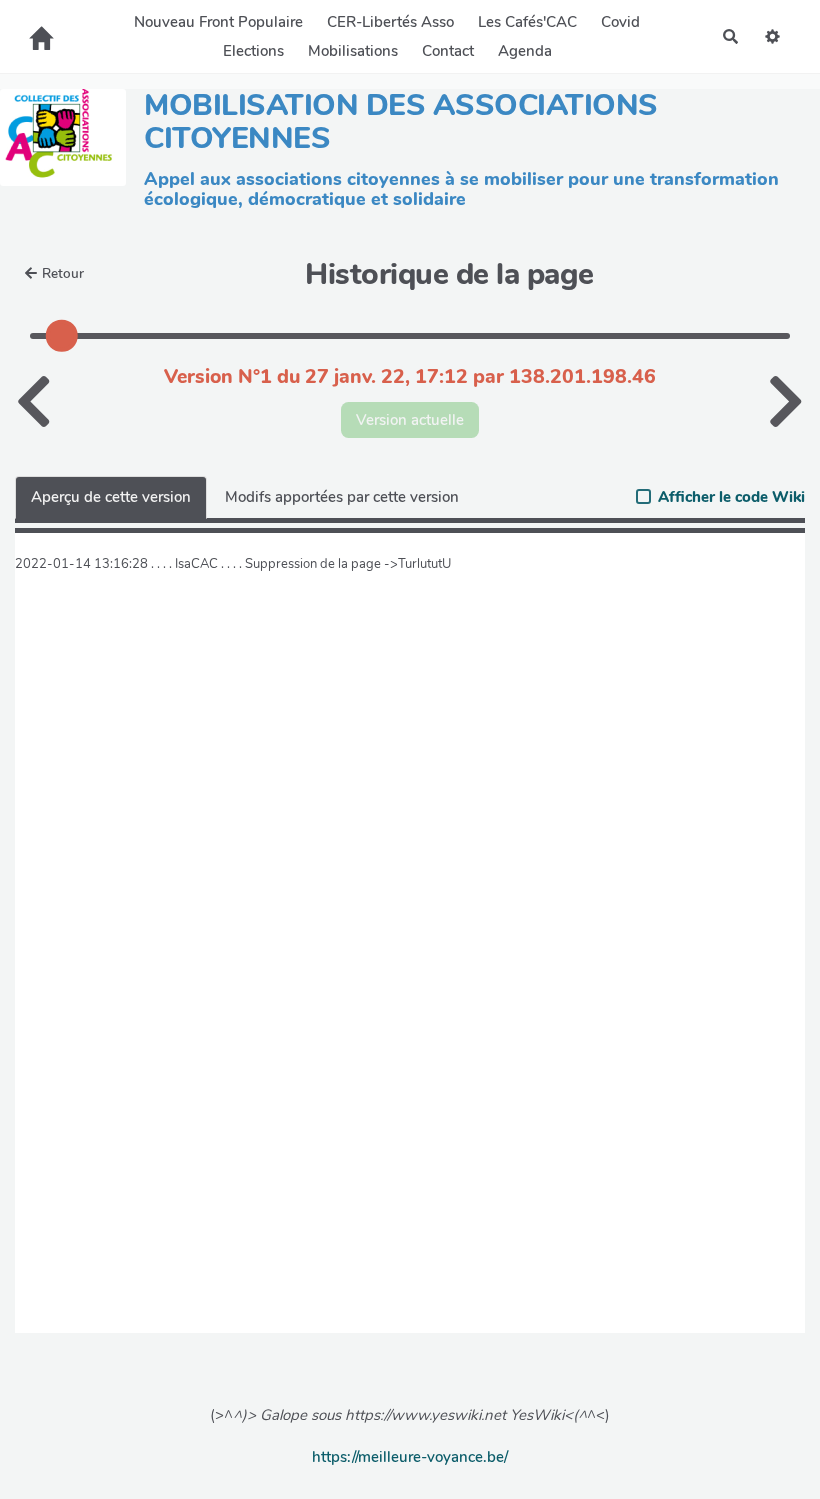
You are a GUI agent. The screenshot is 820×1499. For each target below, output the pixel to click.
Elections (253, 51)
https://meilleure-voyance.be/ (410, 1457)
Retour (63, 273)
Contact (448, 51)
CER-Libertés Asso (390, 22)
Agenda (525, 51)
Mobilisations (353, 51)
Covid (620, 22)
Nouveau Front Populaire (218, 22)
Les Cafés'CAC (527, 22)
